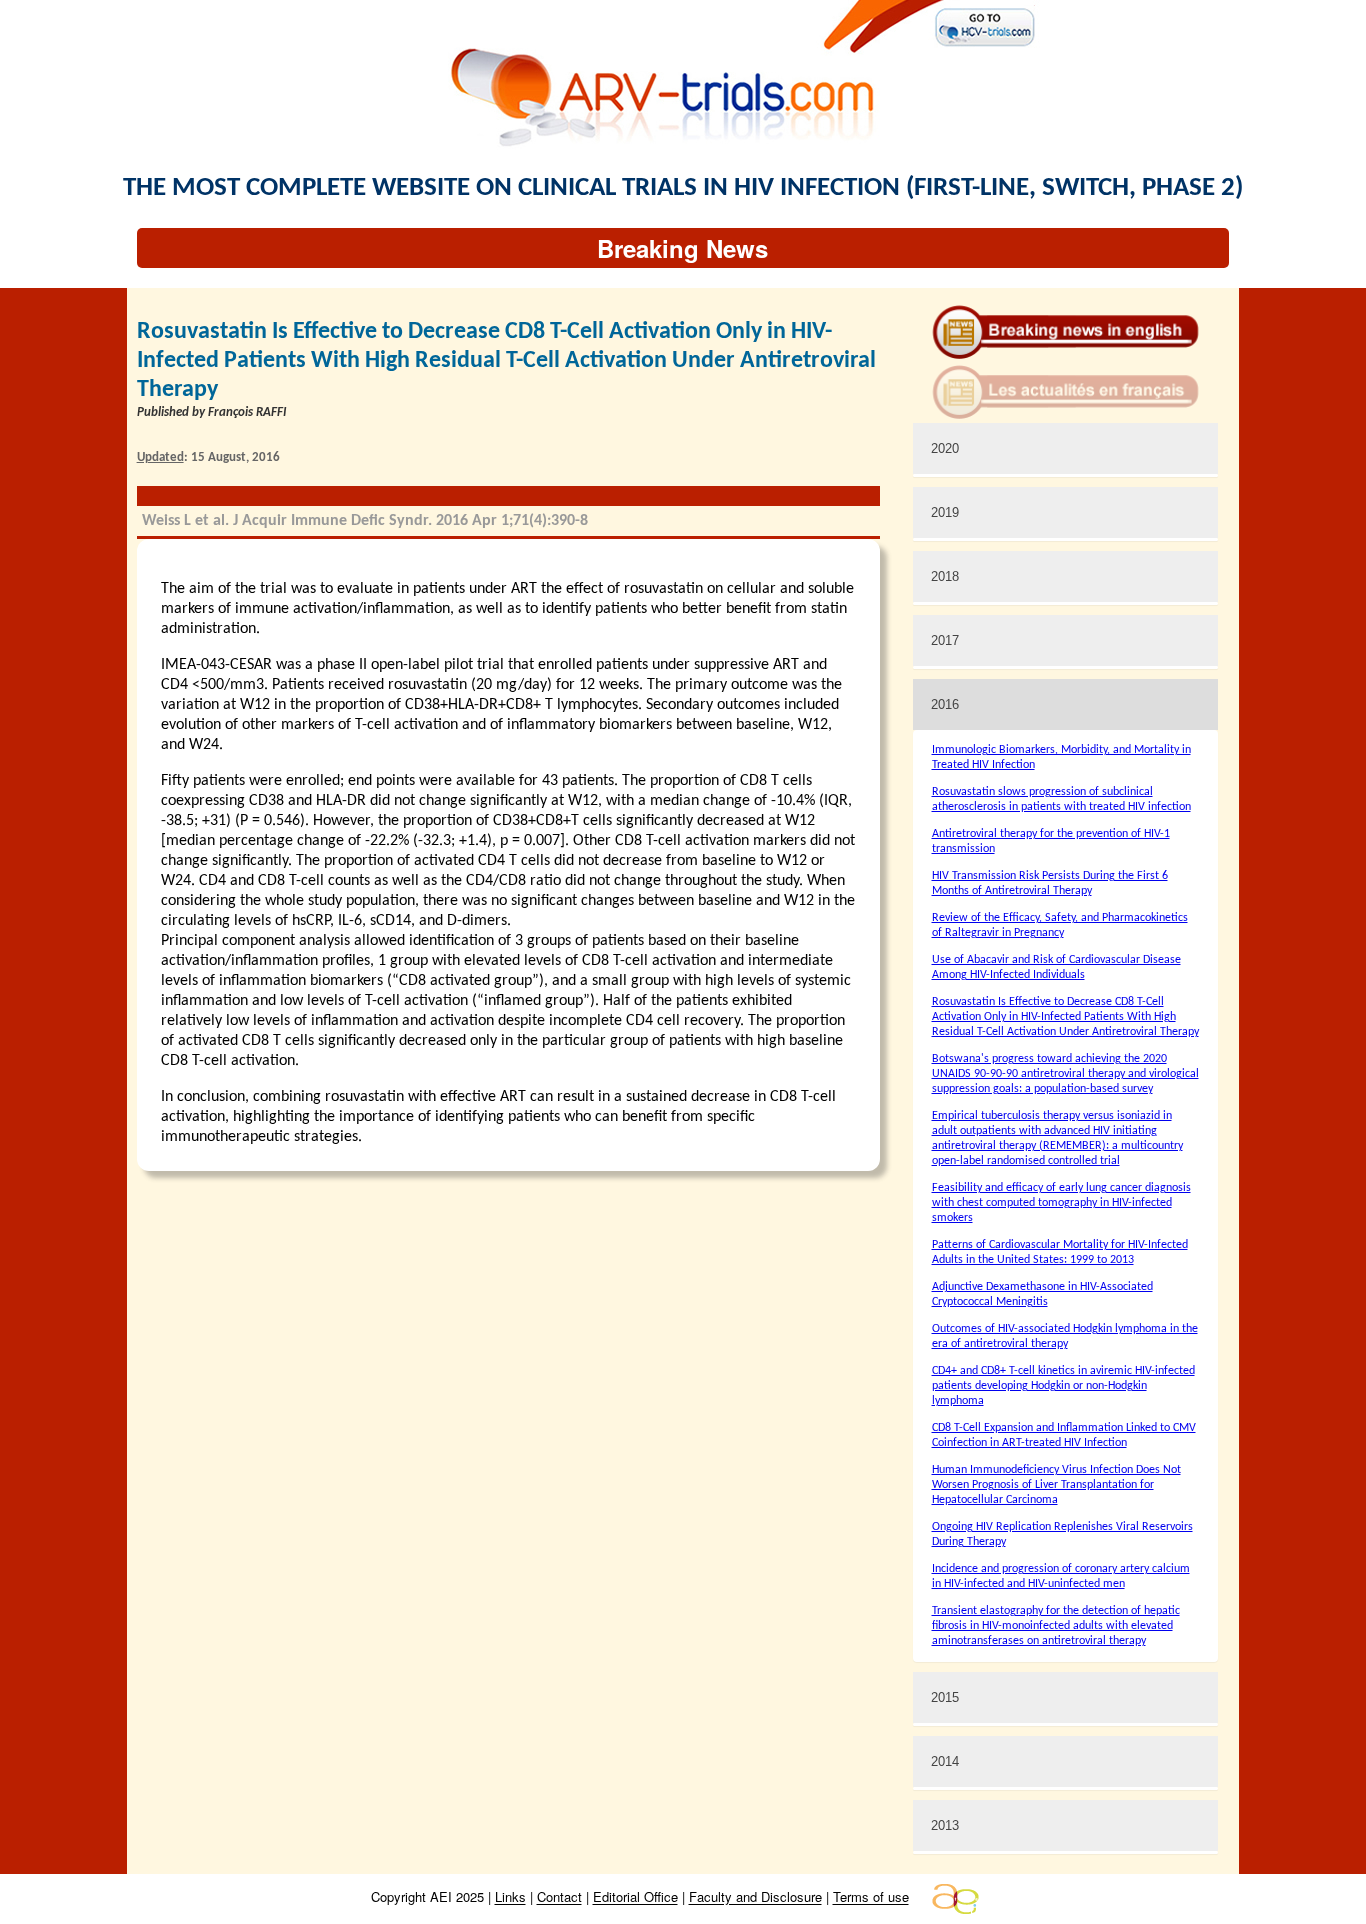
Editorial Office (635, 1897)
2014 (945, 1761)
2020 (945, 448)
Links (510, 1897)
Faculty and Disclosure (755, 1897)
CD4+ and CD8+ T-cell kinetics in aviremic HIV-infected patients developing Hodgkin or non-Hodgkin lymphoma (1063, 1386)
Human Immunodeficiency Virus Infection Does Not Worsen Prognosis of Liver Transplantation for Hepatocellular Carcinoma (1056, 1485)
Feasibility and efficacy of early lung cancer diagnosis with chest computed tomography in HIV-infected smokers (1061, 1203)
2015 (945, 1697)
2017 (945, 640)
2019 (945, 512)
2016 (945, 704)
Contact (559, 1897)
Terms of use (871, 1897)
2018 (945, 576)
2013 (945, 1825)
